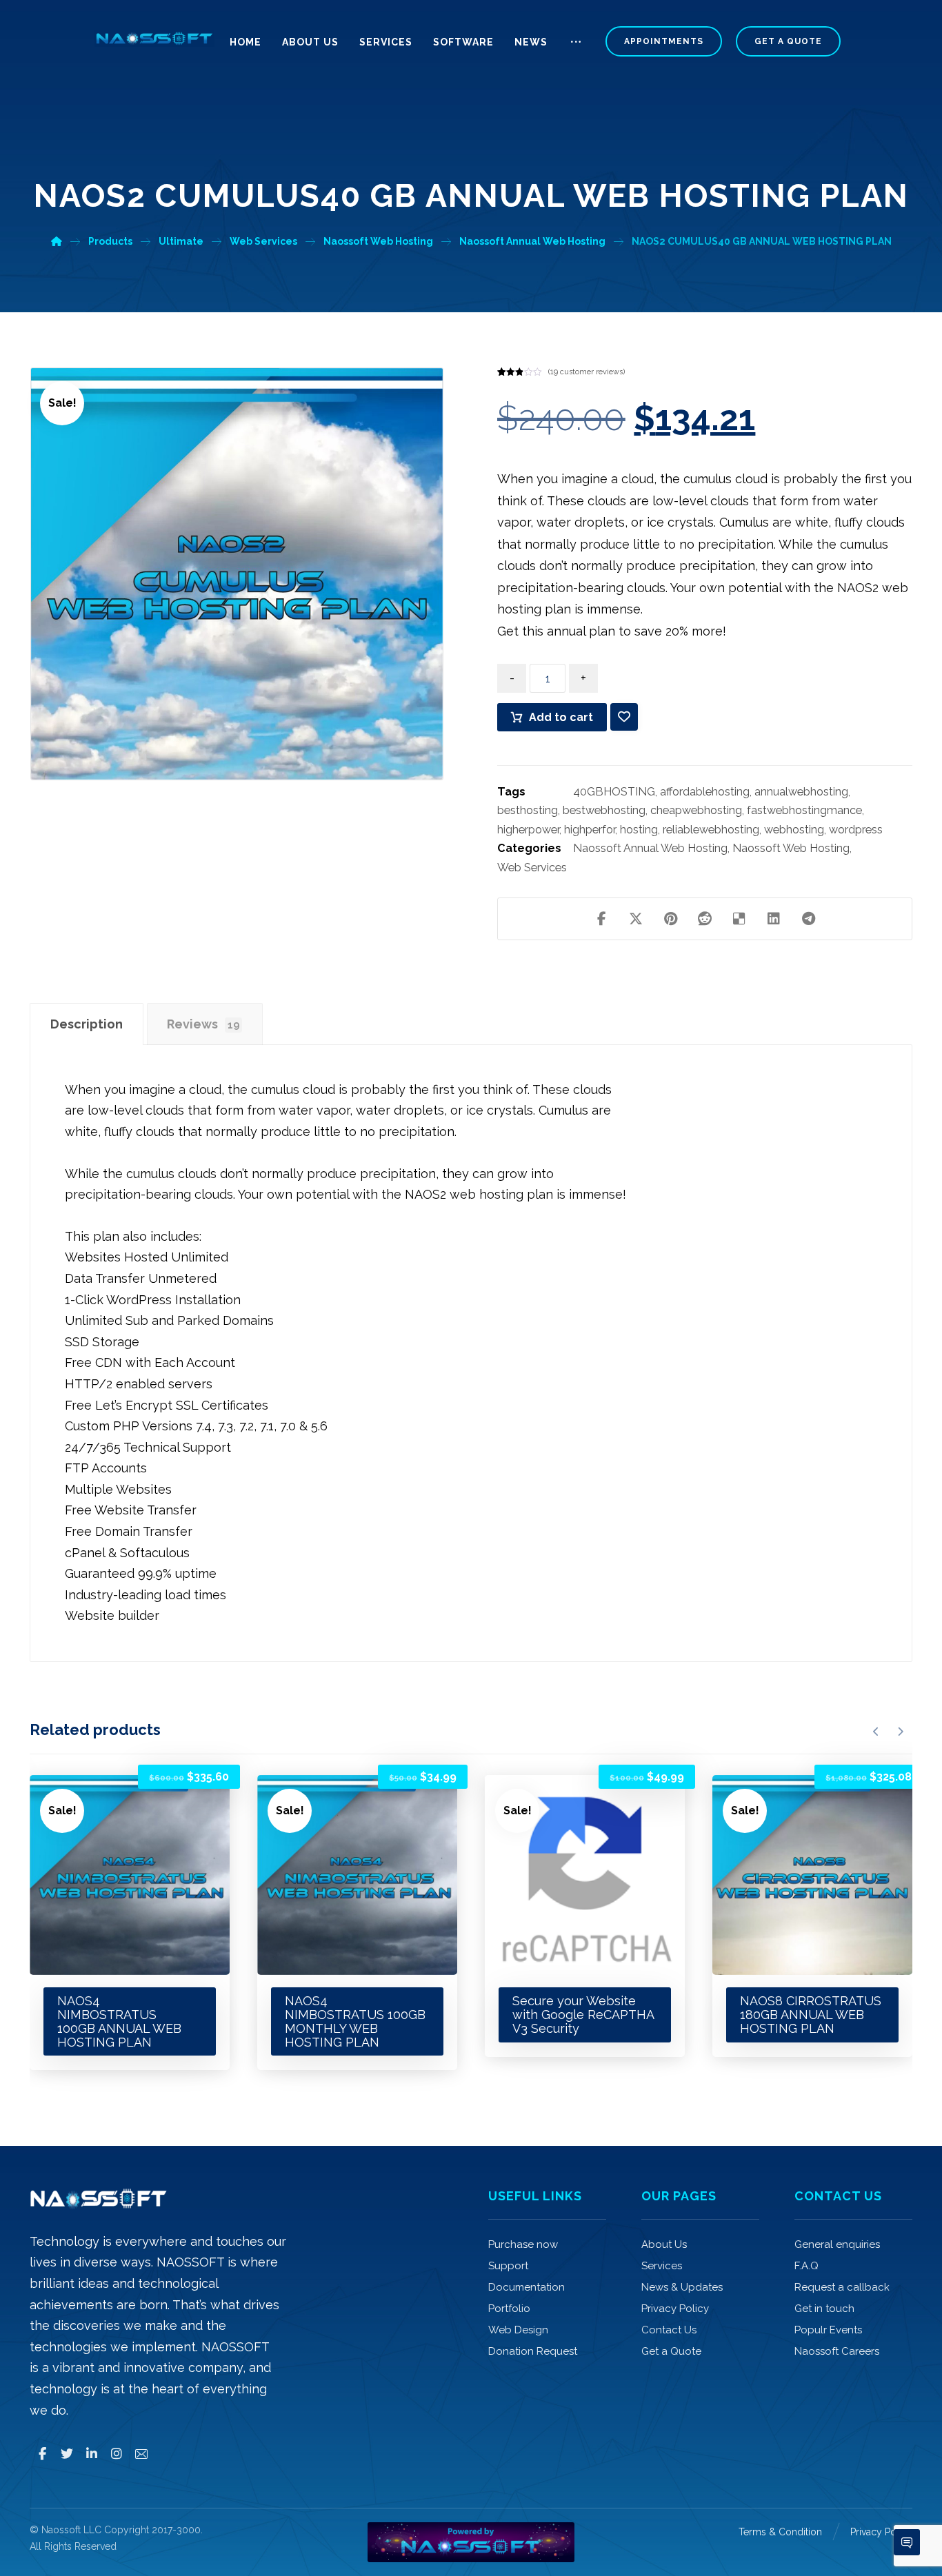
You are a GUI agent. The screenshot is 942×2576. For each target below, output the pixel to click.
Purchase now (523, 2244)
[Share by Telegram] (808, 919)
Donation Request (533, 2351)
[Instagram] (117, 2454)
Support (508, 2266)
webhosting (794, 830)
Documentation (527, 2287)
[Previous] (876, 1732)
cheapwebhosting (696, 810)
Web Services (532, 868)
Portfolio (509, 2309)
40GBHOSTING (614, 792)
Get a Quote (671, 2351)
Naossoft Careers (837, 2351)
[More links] (576, 48)
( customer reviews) (587, 372)
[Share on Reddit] (705, 919)
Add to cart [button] (100, 1799)
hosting (639, 830)
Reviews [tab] (203, 1024)
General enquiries (837, 2244)
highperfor (590, 830)
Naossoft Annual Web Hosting (650, 848)
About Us (664, 2244)
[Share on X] (636, 919)
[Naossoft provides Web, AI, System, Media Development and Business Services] (154, 39)
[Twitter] (67, 2454)
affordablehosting (705, 792)
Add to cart (561, 717)
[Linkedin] (92, 2454)
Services (662, 2266)
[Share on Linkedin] (774, 919)
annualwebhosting (801, 792)
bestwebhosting (604, 810)
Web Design (518, 2330)
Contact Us (669, 2330)
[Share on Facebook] (601, 919)
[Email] (141, 2454)
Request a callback (842, 2287)
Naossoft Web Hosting (791, 848)
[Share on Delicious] (739, 919)
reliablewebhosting (711, 830)
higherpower (528, 830)
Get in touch (824, 2309)
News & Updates (682, 2287)
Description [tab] (87, 1024)
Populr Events (828, 2330)
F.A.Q (806, 2266)
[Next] (900, 1732)
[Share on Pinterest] (670, 919)
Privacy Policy (675, 2309)
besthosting (528, 810)
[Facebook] (42, 2454)
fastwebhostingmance (804, 810)
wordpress (856, 830)
